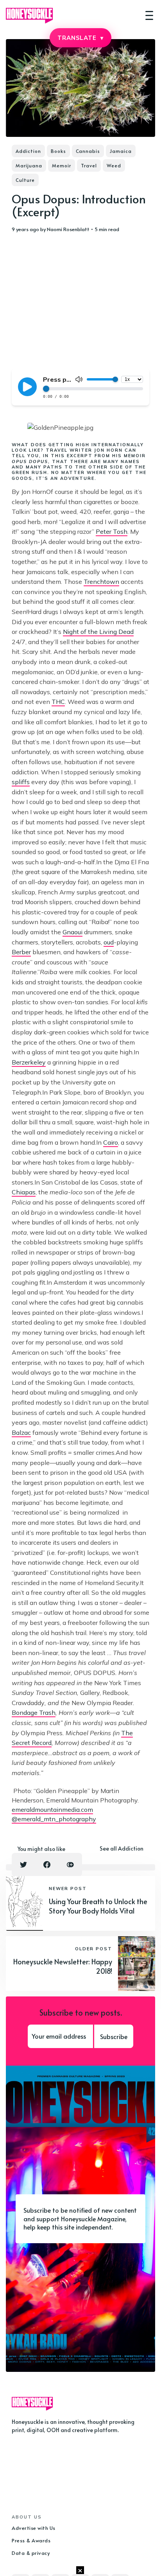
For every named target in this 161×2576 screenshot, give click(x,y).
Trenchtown (101, 582)
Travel (89, 165)
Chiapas (24, 1192)
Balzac (21, 1433)
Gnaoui (72, 932)
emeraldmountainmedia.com (52, 1809)
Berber (21, 952)
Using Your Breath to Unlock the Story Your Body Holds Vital (98, 1906)
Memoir (62, 165)
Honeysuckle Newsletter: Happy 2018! (63, 1966)
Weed (114, 165)
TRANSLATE (80, 38)
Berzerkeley (29, 1062)
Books (58, 151)
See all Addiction (122, 1848)
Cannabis (88, 151)
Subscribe (114, 2036)
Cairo (111, 1142)
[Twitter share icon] (23, 1865)
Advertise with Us (34, 2528)
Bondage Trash (34, 1713)
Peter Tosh (112, 531)
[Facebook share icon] (47, 1865)
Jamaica (121, 151)
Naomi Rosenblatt (68, 229)
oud (109, 942)
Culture (25, 180)
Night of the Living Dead (98, 632)
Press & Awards (31, 2540)
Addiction (28, 151)
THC (58, 702)
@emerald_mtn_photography (54, 1819)
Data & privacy (31, 2553)
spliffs (21, 782)
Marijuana (29, 165)
